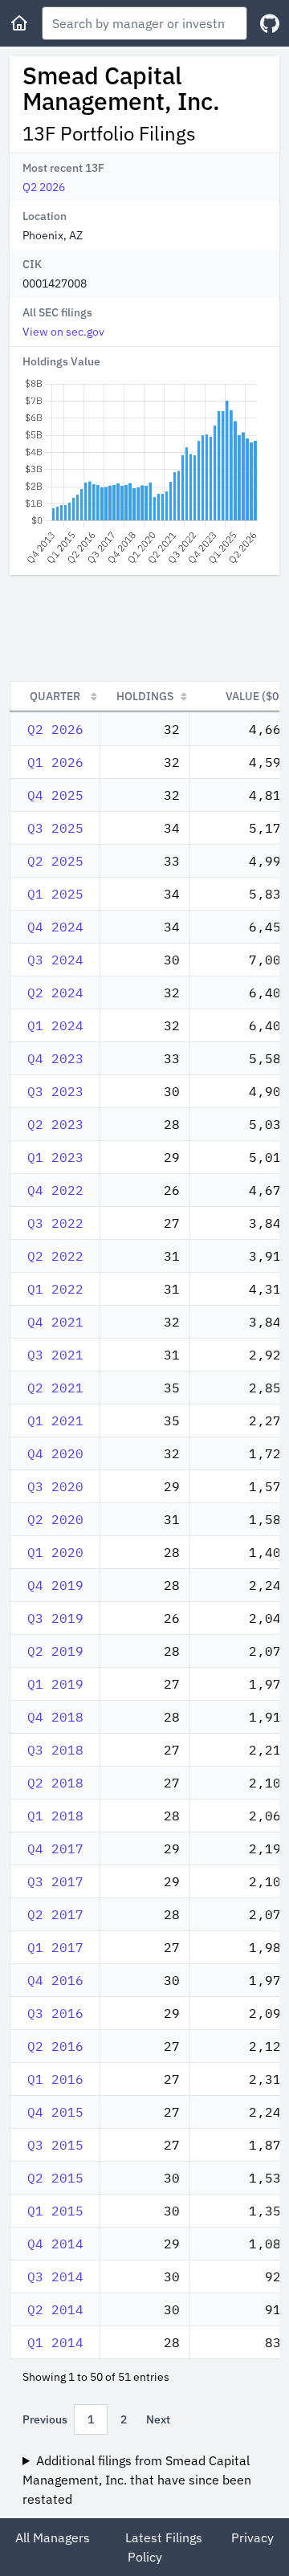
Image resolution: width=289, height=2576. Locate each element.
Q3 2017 (55, 1881)
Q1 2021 (55, 1420)
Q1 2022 (55, 1289)
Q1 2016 (55, 2079)
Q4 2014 (55, 2244)
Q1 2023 (55, 1157)
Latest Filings (164, 2537)
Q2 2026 (44, 187)
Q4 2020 (55, 1453)
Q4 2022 (55, 1190)
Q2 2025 (55, 861)
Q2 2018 (55, 1783)
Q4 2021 (55, 1322)
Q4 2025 (55, 795)
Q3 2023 (55, 1091)
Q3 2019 (55, 1618)
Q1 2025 (55, 894)
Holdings (145, 696)
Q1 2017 (55, 1947)
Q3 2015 (55, 2145)
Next (158, 2419)
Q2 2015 (55, 2178)
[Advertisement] (144, 628)
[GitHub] (270, 24)
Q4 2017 (55, 1848)
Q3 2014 (55, 2276)
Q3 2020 (55, 1486)
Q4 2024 (55, 927)
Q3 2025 (55, 828)
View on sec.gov (63, 332)
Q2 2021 (55, 1388)
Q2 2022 (55, 1256)
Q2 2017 (55, 1914)
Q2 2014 (55, 2309)
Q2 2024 (55, 992)
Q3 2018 (55, 1750)
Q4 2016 (55, 1980)
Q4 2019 (55, 1585)
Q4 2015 (55, 2112)
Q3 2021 (55, 1355)
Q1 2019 (55, 1684)
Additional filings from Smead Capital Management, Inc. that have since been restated (137, 2480)
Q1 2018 (55, 1816)
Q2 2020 (55, 1519)
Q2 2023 (55, 1124)
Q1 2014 (55, 2342)
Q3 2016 (55, 2013)
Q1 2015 (55, 2211)
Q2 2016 (55, 2046)
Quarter (55, 696)
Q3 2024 (55, 960)
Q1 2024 (55, 1025)
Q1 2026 (55, 762)
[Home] (19, 23)
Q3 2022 (55, 1223)
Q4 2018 (55, 1717)
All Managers (53, 2537)
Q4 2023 (55, 1058)
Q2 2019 (55, 1651)
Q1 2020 (55, 1552)
